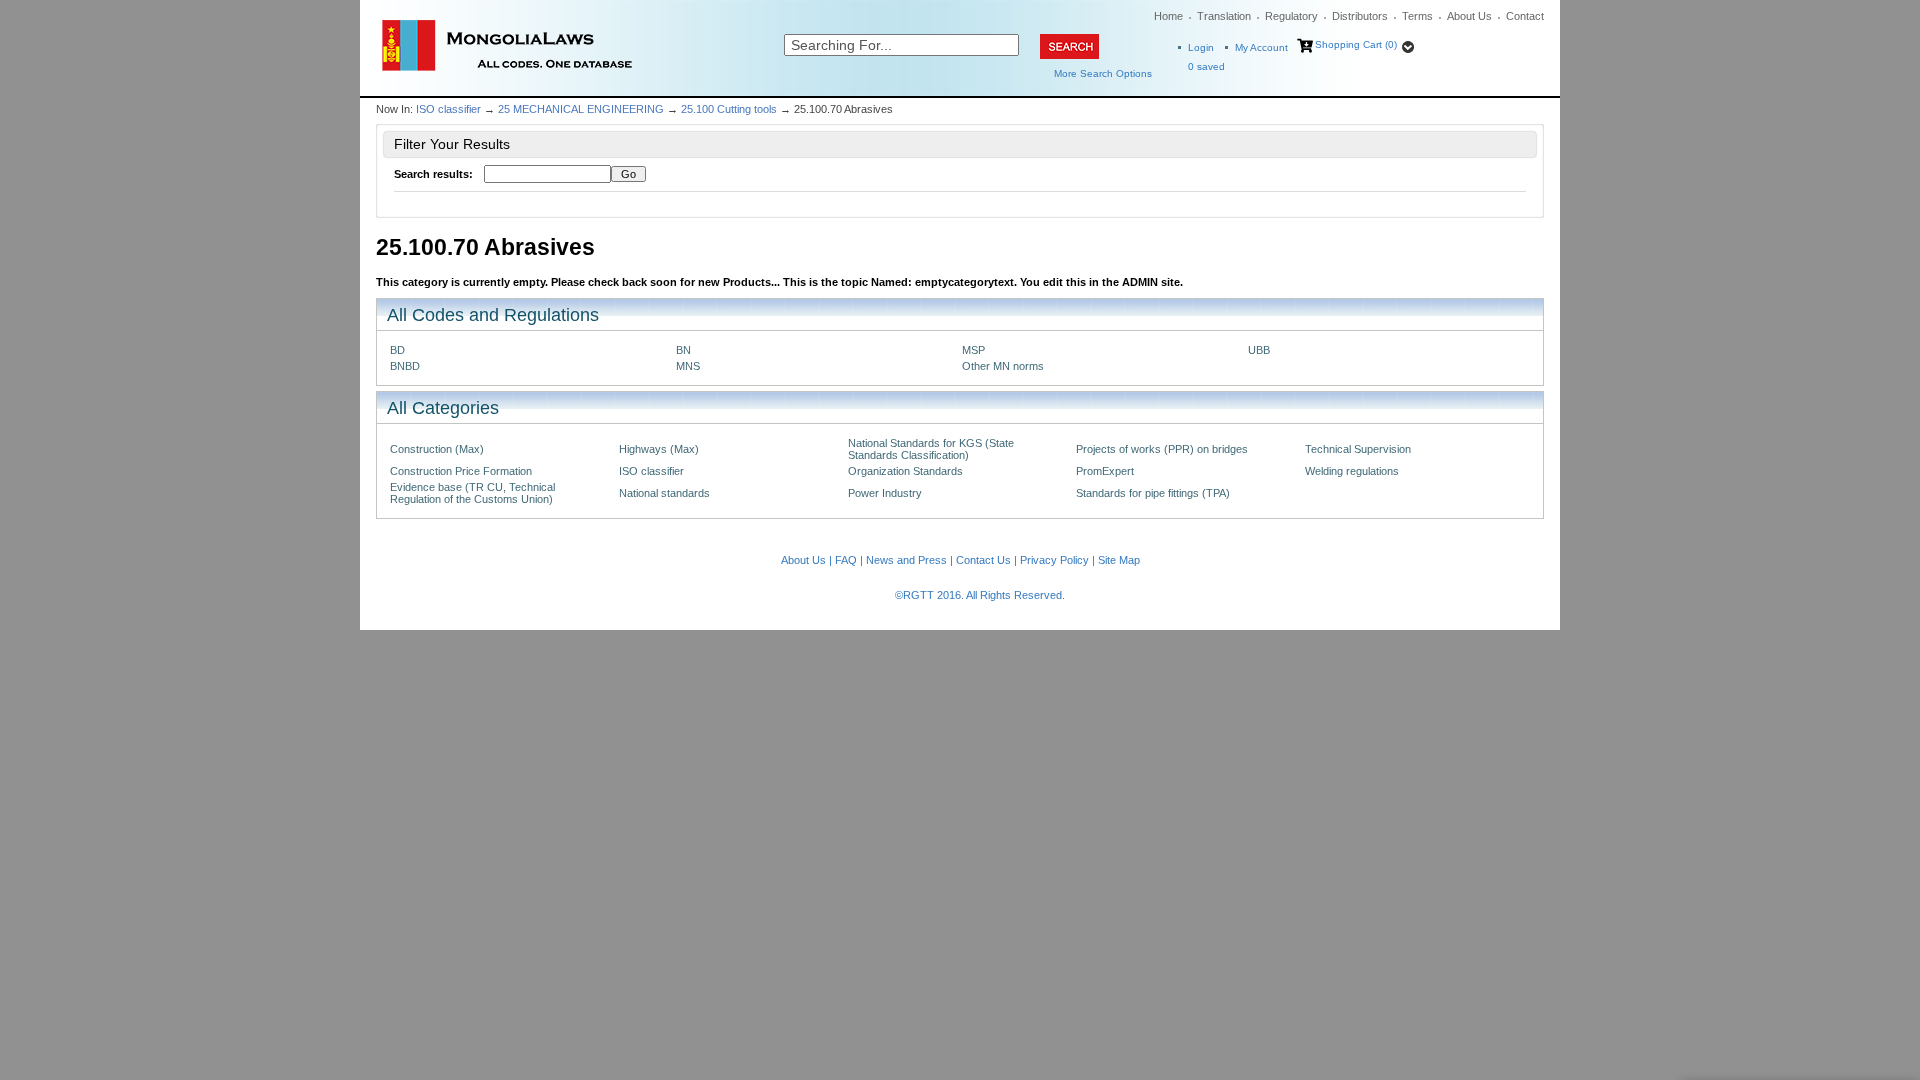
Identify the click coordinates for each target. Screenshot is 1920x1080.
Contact (1525, 16)
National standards (664, 493)
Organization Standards (905, 471)
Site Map (1119, 560)
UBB (1259, 350)
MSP (973, 350)
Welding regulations (1352, 471)
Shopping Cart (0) (1356, 44)
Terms (1417, 16)
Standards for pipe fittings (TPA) (1153, 493)
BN (683, 350)
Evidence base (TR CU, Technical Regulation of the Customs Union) (472, 493)
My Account (1261, 47)
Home (1168, 16)
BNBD (405, 366)
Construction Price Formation (461, 471)
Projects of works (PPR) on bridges (1162, 449)
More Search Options (1103, 73)
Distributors (1360, 16)
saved (1206, 66)
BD (397, 350)
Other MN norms (1003, 366)
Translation (1224, 16)
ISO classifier (448, 109)
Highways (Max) (659, 449)
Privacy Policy (1054, 560)
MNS (688, 366)
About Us (1469, 16)
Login (1201, 47)
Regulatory (1291, 16)
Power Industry (885, 493)
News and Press (906, 560)
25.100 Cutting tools (729, 109)
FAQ (846, 560)
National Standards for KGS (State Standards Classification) (931, 449)
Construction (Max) (437, 449)
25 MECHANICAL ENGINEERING (581, 109)
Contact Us (983, 560)
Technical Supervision (1358, 449)
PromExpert (1105, 471)
